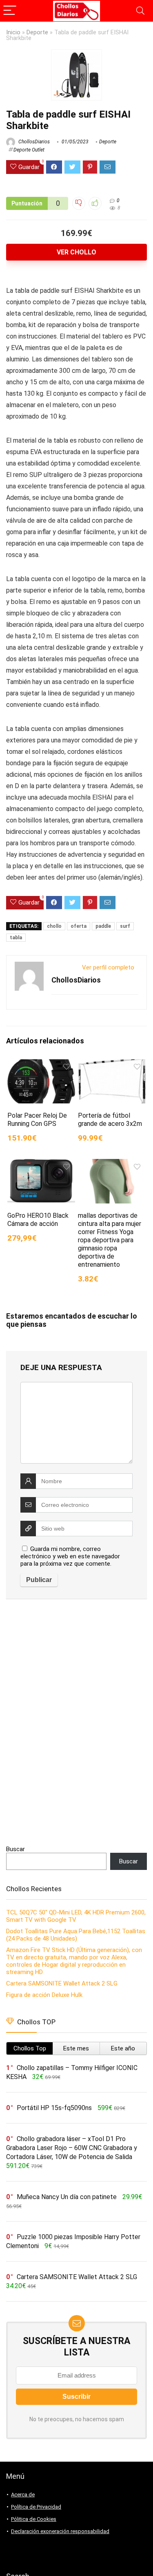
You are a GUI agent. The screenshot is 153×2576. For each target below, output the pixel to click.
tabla (16, 938)
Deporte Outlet (29, 150)
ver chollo (76, 252)
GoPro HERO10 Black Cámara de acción (38, 1220)
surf (125, 926)
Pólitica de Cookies (34, 2519)
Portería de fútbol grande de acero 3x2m (110, 1120)
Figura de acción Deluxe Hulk (44, 1995)
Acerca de (23, 2495)
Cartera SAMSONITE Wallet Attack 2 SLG (62, 1983)
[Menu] (10, 11)
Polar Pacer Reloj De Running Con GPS (37, 1120)
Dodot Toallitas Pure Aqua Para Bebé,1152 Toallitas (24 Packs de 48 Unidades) (76, 1935)
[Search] (140, 11)
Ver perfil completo (108, 967)
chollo (54, 926)
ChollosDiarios (33, 142)
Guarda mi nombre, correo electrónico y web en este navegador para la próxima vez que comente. (70, 1556)
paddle (103, 926)
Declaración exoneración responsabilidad (60, 2531)
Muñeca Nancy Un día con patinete (67, 2197)
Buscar (16, 1849)
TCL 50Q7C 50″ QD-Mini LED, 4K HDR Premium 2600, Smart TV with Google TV (76, 1916)
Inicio (13, 32)
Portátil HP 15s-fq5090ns (54, 2108)
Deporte (37, 32)
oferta (79, 926)
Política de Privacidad (36, 2507)
